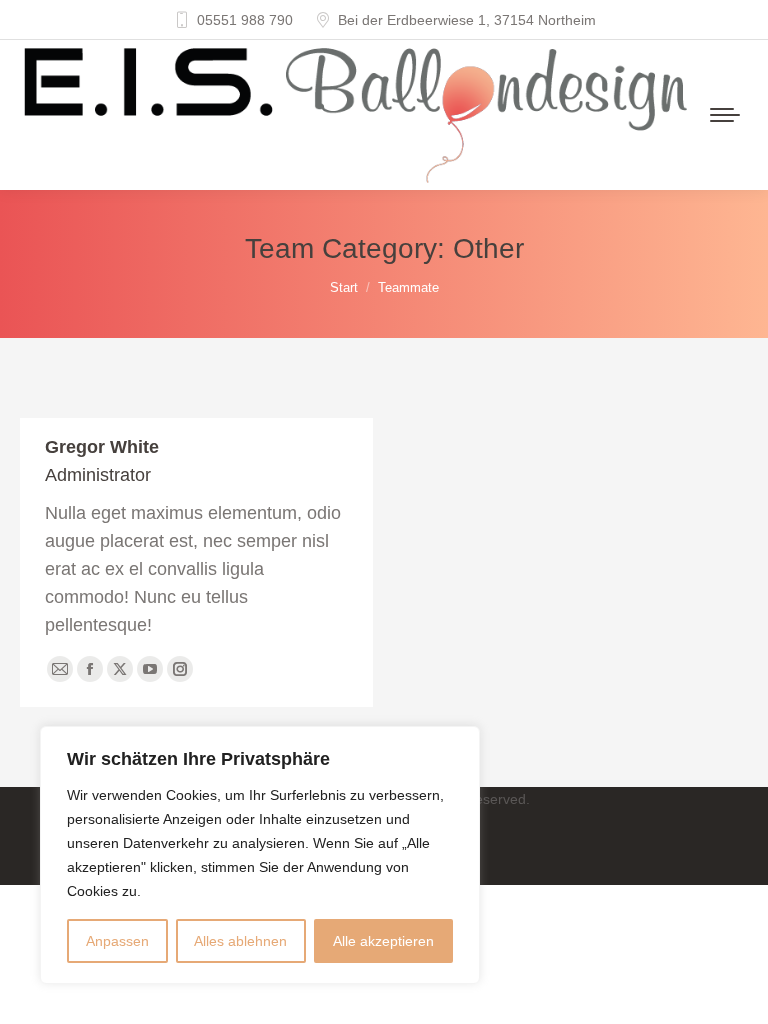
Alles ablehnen (240, 941)
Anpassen (117, 941)
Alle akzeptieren (383, 941)
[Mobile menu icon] (725, 115)
